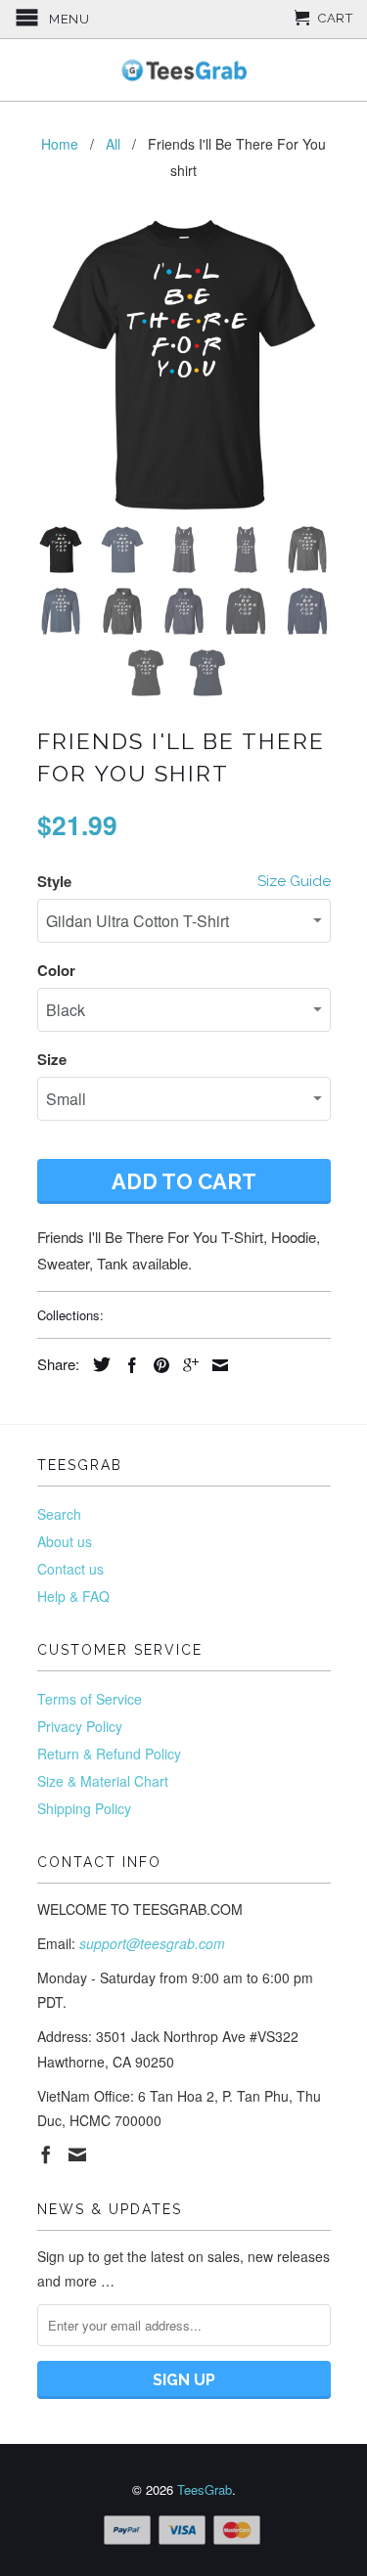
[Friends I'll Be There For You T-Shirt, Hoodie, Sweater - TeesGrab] (184, 365)
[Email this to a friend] (215, 1365)
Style (54, 881)
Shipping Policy (84, 1808)
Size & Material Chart (103, 1781)
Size (52, 1059)
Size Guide (294, 881)
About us (65, 1541)
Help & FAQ (73, 1596)
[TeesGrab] (184, 70)
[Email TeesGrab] (77, 2154)
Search (59, 1514)
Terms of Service (90, 1699)
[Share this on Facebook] (127, 1365)
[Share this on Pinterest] (157, 1365)
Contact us (70, 1569)
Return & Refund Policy (109, 1754)
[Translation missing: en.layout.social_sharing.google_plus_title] (186, 1365)
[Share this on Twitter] (97, 1364)
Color (56, 970)
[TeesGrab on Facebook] (46, 2154)
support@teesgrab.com (152, 1943)
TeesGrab (205, 2489)
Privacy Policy (80, 1726)
